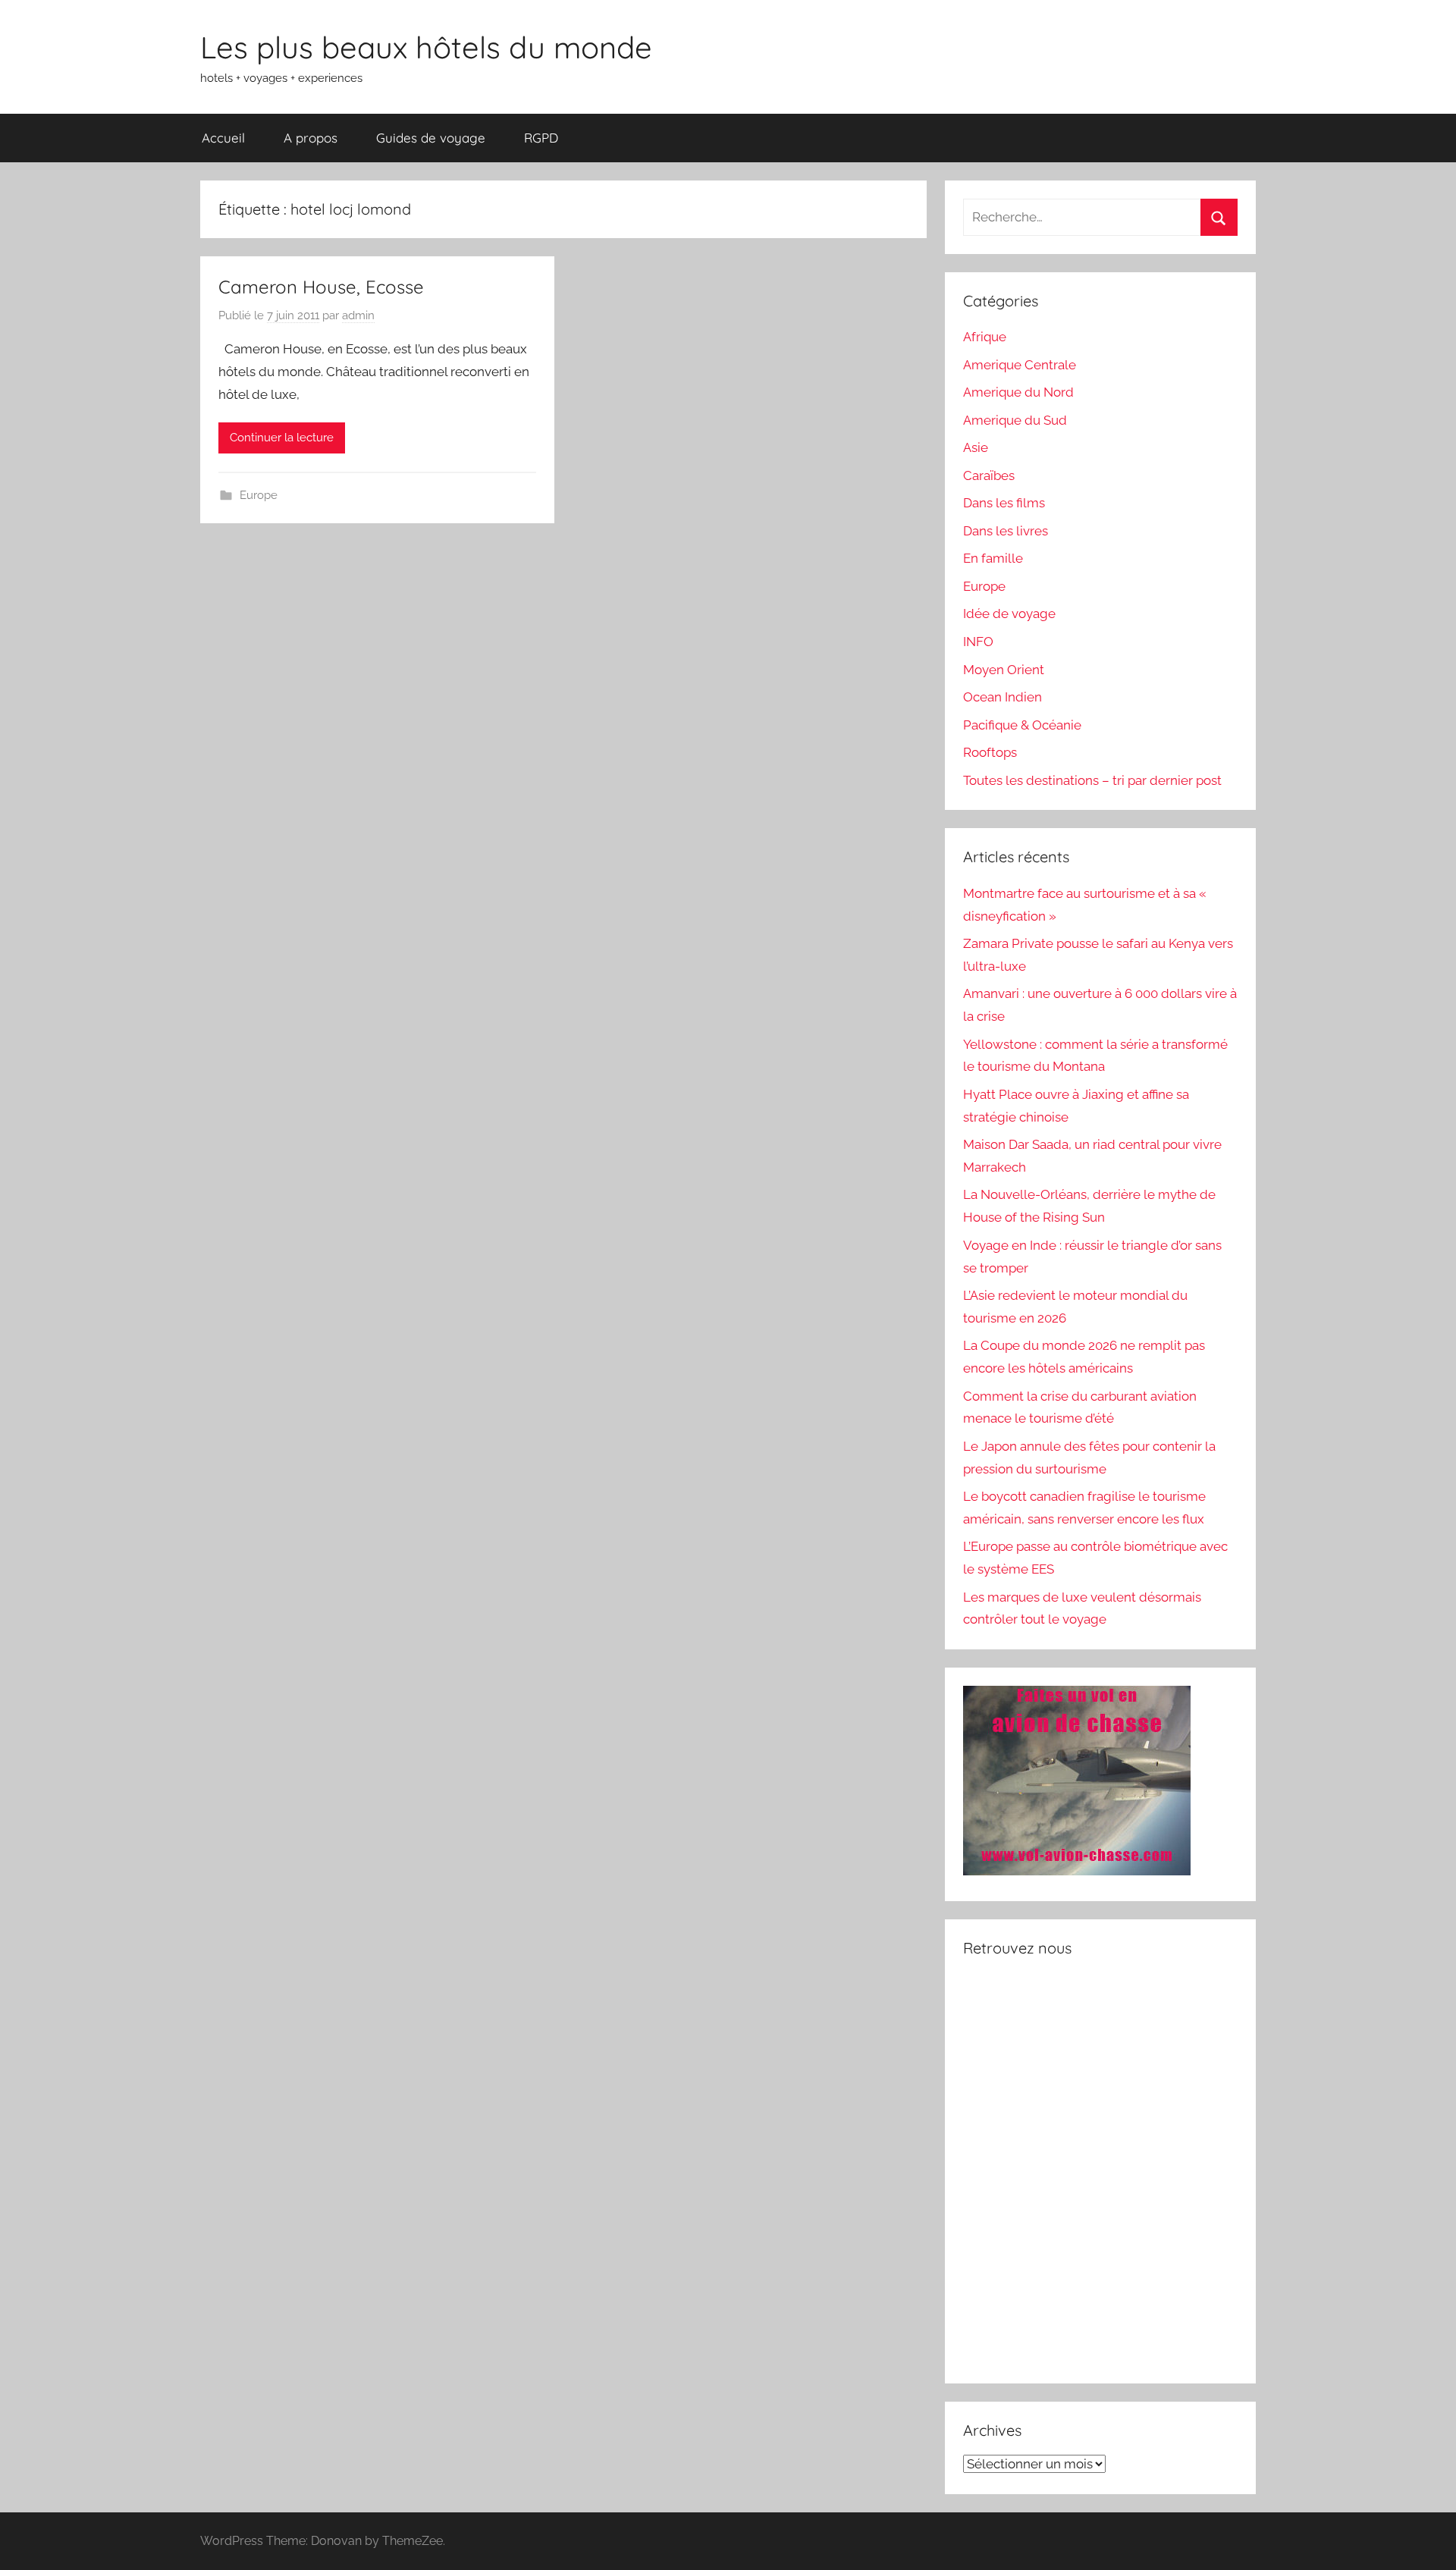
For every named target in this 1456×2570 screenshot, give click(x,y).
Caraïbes (989, 475)
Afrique (985, 337)
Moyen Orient (1004, 670)
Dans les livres (1006, 531)
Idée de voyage (1009, 613)
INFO (978, 642)
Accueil (223, 138)
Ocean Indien (1003, 697)
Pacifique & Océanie (1022, 725)
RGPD (541, 138)
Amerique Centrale (1020, 365)
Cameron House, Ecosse (321, 287)
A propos (311, 138)
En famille (993, 558)
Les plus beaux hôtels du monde (426, 47)
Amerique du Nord (1018, 392)
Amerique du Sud (1015, 420)
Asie (976, 447)
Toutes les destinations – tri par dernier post (1092, 780)
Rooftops (990, 752)
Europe (259, 495)
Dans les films (1004, 503)
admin (358, 315)
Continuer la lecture (282, 438)
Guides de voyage (431, 138)
